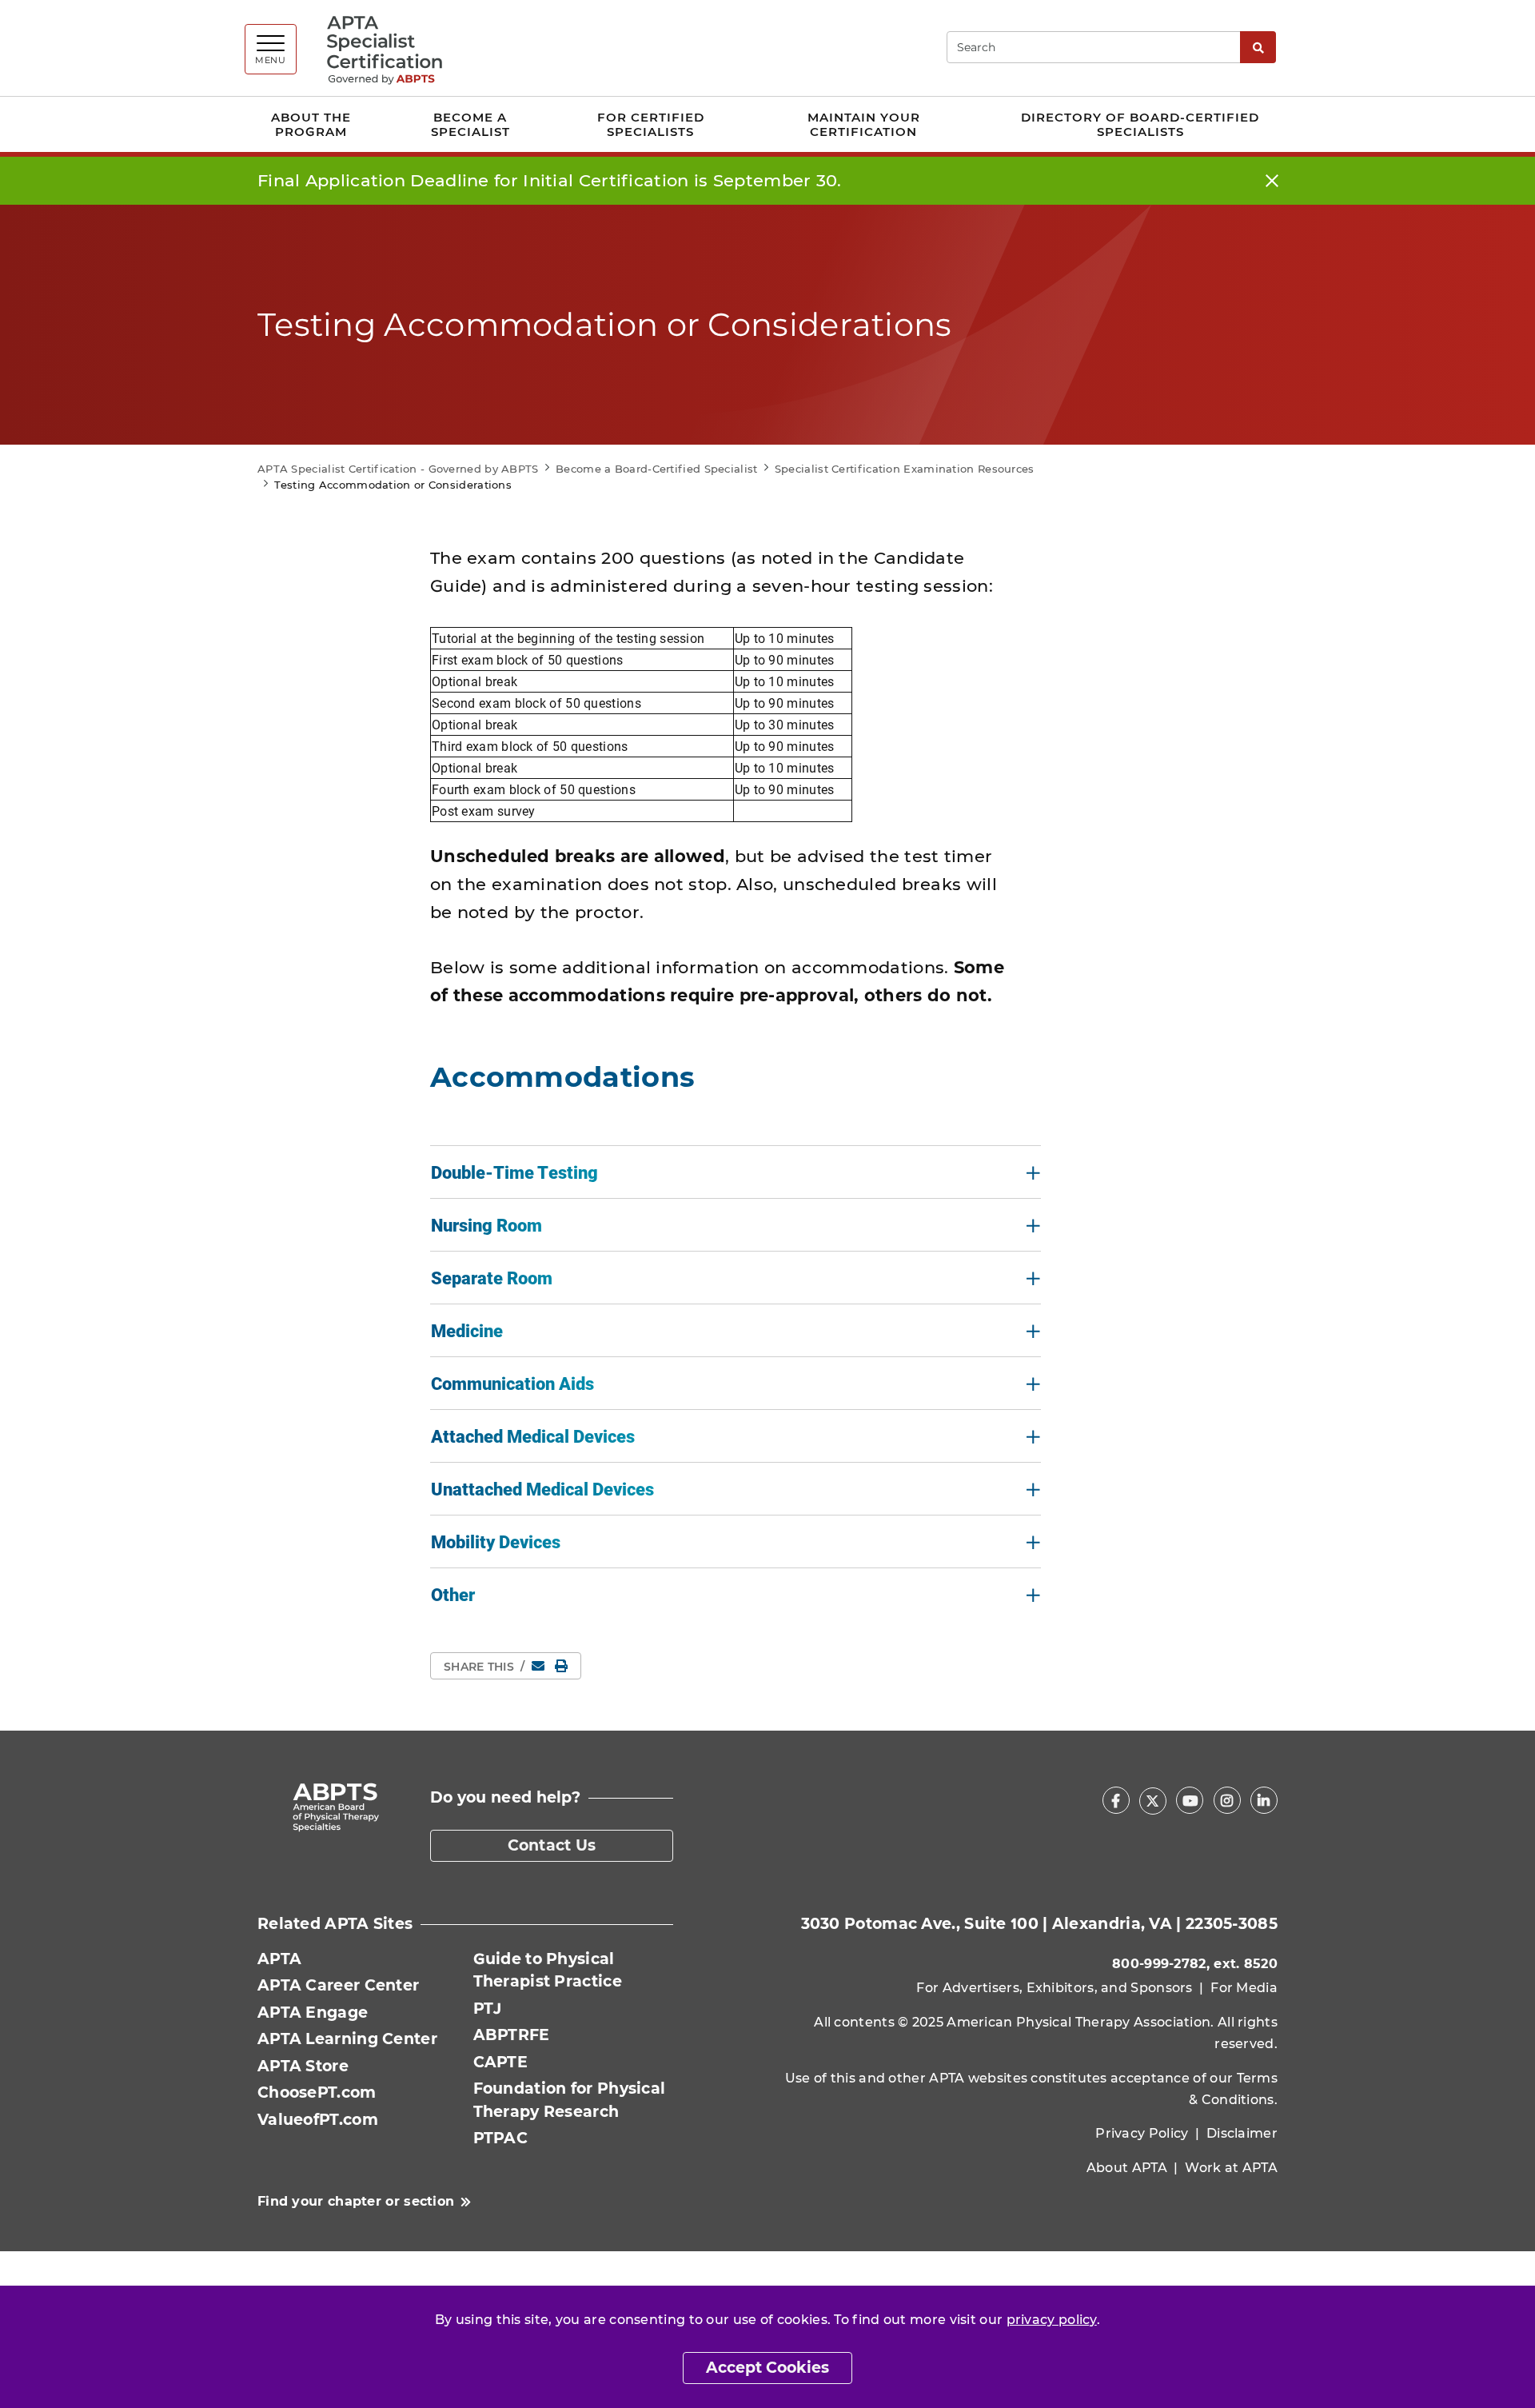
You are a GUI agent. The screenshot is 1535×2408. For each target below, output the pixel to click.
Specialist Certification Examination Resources (905, 469)
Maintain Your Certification (864, 124)
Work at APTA (1231, 2168)
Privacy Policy (1142, 2133)
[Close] (1272, 181)
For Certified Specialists (651, 124)
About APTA (1127, 2168)
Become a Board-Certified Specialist (657, 469)
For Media (1244, 1988)
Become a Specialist (470, 124)
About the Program (311, 124)
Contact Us (552, 1845)
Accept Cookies (767, 2368)
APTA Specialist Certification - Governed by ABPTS (398, 469)
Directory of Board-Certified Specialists (1140, 124)
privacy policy (1052, 2320)
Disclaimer (1242, 2133)
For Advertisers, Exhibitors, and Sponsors (1054, 1988)
